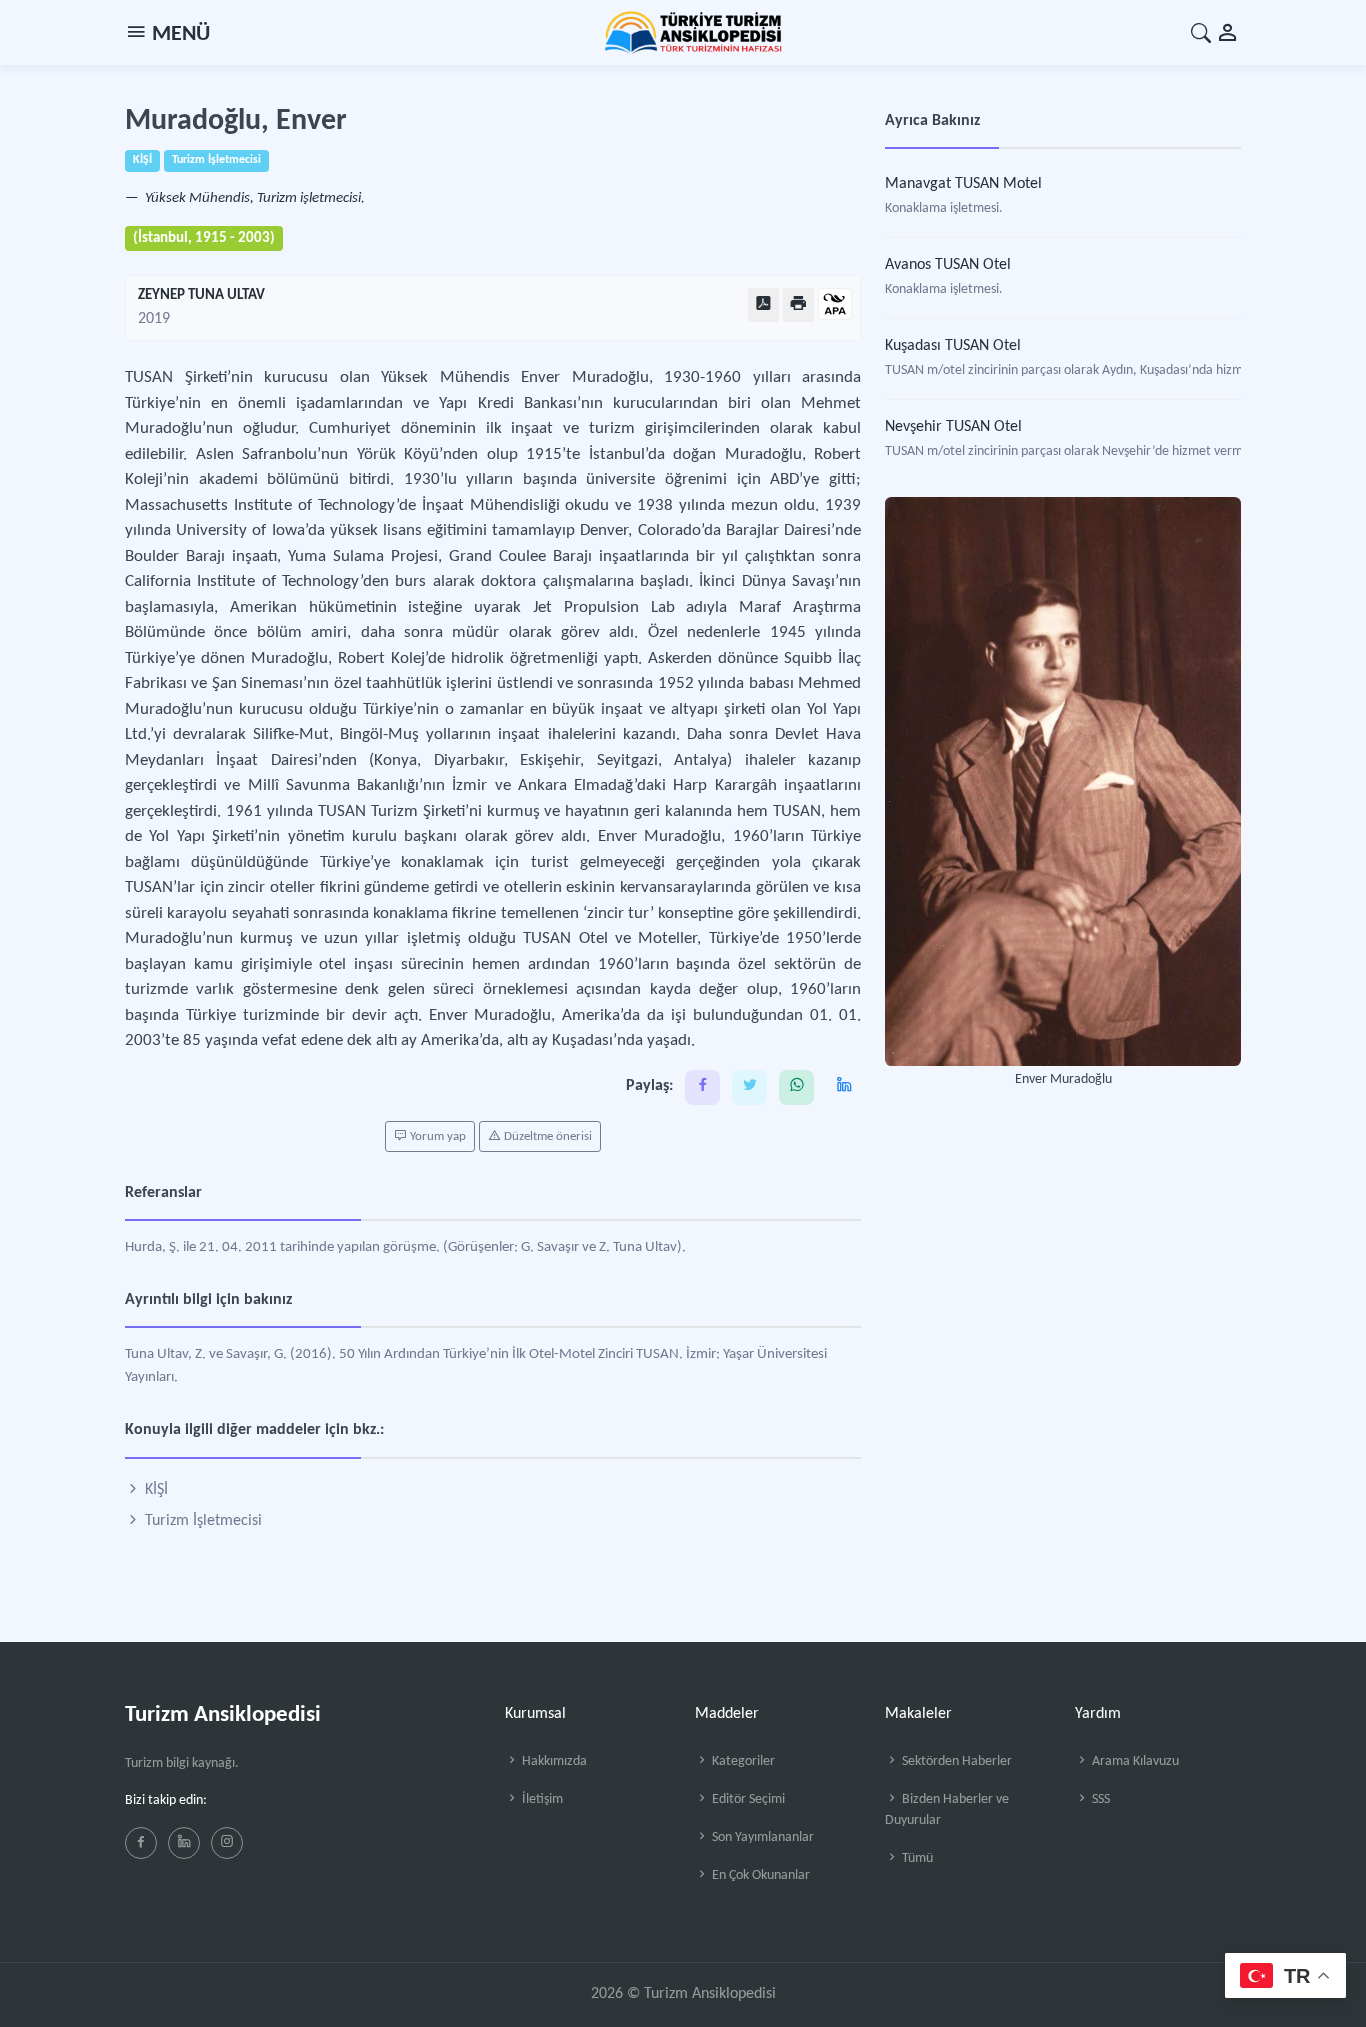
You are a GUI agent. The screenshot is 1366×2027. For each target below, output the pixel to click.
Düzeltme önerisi (546, 1136)
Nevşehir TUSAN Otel (953, 427)
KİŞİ (154, 1490)
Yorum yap (436, 1136)
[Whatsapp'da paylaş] (796, 1087)
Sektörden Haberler (955, 1761)
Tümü (916, 1858)
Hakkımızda (553, 1761)
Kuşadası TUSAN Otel (953, 346)
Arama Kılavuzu (1134, 1761)
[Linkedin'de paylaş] (843, 1087)
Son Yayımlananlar (761, 1837)
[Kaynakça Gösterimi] (835, 305)
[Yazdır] (798, 304)
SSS (1099, 1799)
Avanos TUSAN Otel (948, 265)
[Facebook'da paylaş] (702, 1087)
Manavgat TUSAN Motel (963, 184)
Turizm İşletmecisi (201, 1521)
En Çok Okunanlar (759, 1875)
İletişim (541, 1799)
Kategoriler (742, 1761)
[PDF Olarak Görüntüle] (763, 304)
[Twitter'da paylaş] (749, 1087)
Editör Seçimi (747, 1799)
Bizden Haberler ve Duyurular (947, 1810)
